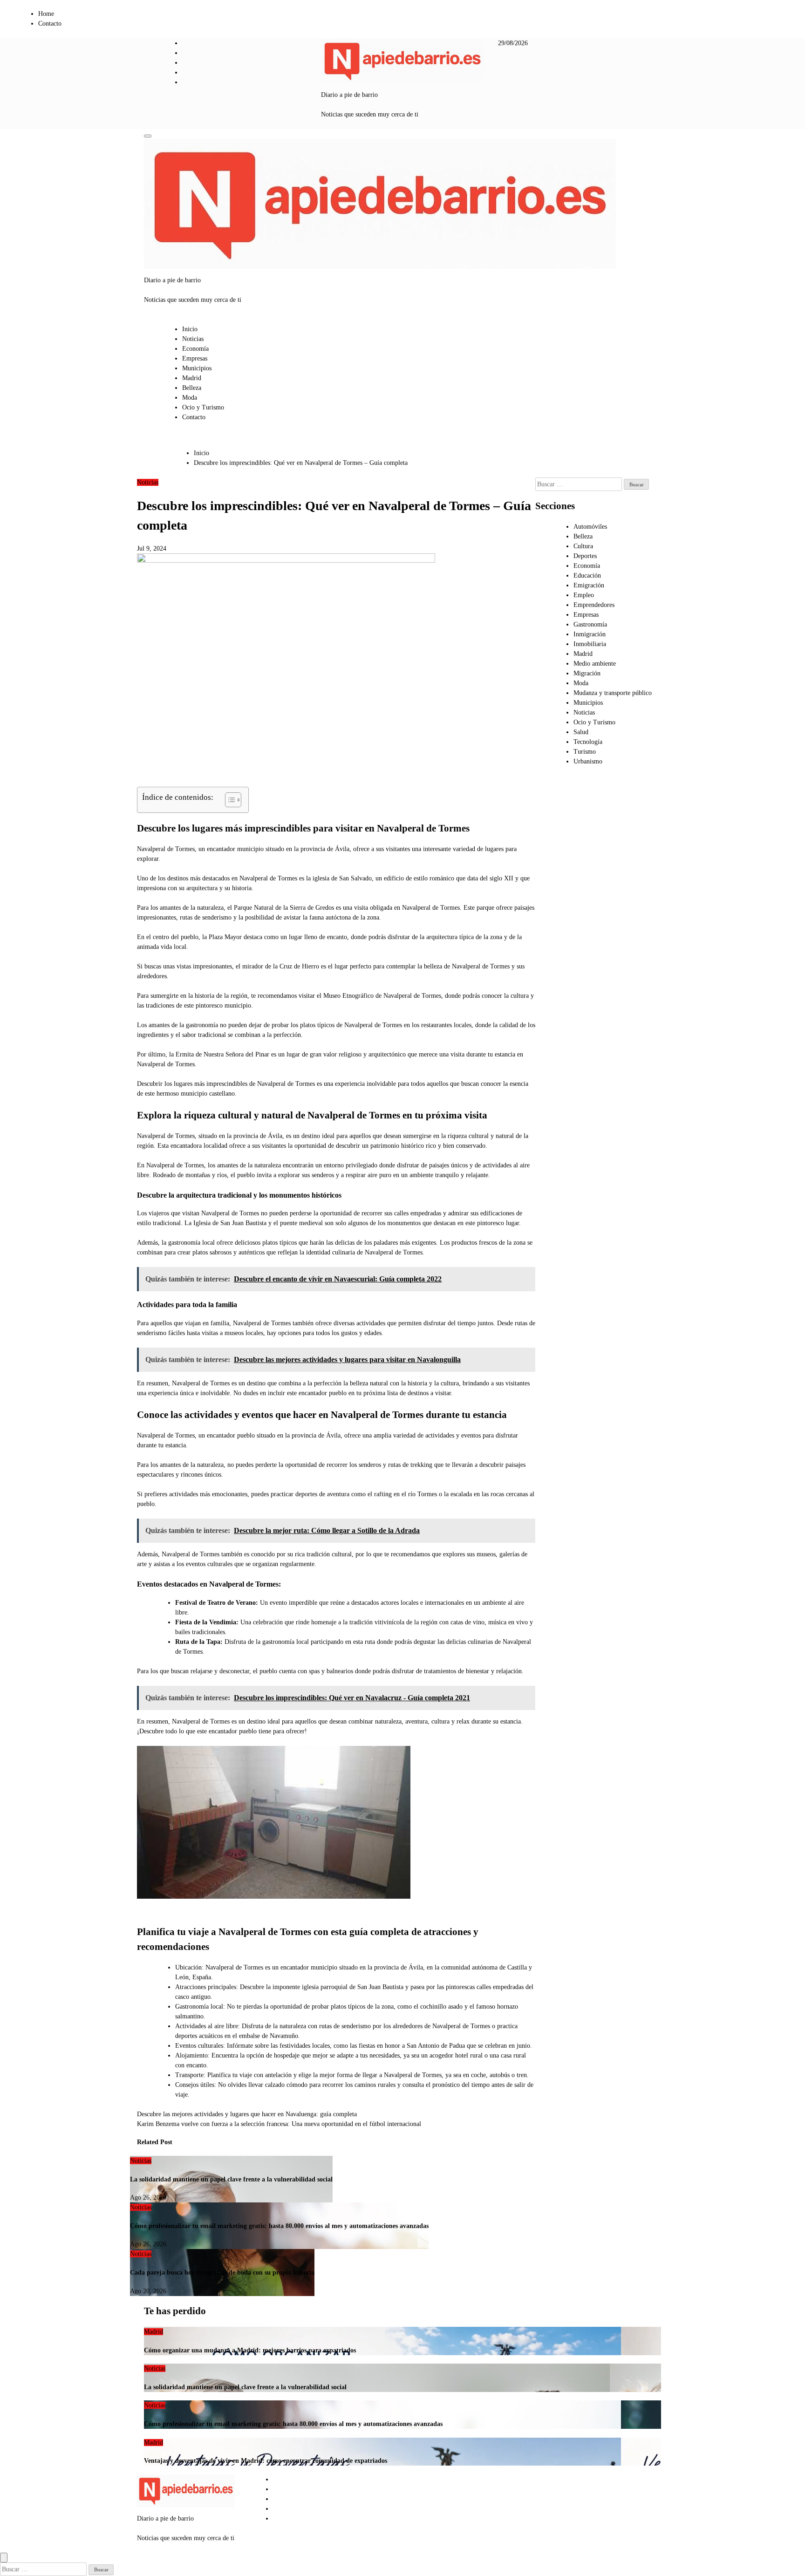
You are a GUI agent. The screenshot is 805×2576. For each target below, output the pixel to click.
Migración (587, 673)
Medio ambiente (595, 664)
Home (46, 14)
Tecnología (588, 742)
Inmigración (590, 634)
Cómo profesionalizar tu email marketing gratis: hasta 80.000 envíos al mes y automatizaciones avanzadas (279, 2226)
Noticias (193, 339)
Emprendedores (594, 605)
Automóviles (590, 527)
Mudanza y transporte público (613, 693)
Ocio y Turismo (203, 407)
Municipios (197, 368)
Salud (581, 732)
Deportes (585, 556)
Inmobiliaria (590, 644)
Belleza (192, 388)
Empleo (584, 595)
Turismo (585, 752)
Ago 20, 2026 (148, 2291)
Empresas (195, 358)
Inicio (190, 329)
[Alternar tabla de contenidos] (229, 800)
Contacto (50, 24)
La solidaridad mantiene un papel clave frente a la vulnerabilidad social (231, 2179)
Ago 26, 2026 (148, 2198)
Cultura (583, 546)
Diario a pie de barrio (349, 95)
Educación (587, 576)
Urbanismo (588, 761)
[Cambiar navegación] (148, 136)
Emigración (589, 585)
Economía (195, 349)
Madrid (192, 378)
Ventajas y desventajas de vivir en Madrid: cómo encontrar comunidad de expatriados (266, 2461)
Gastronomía (590, 624)
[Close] (4, 2558)
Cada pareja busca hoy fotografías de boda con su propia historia (222, 2273)
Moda (190, 398)
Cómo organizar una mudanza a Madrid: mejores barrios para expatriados (250, 2350)
